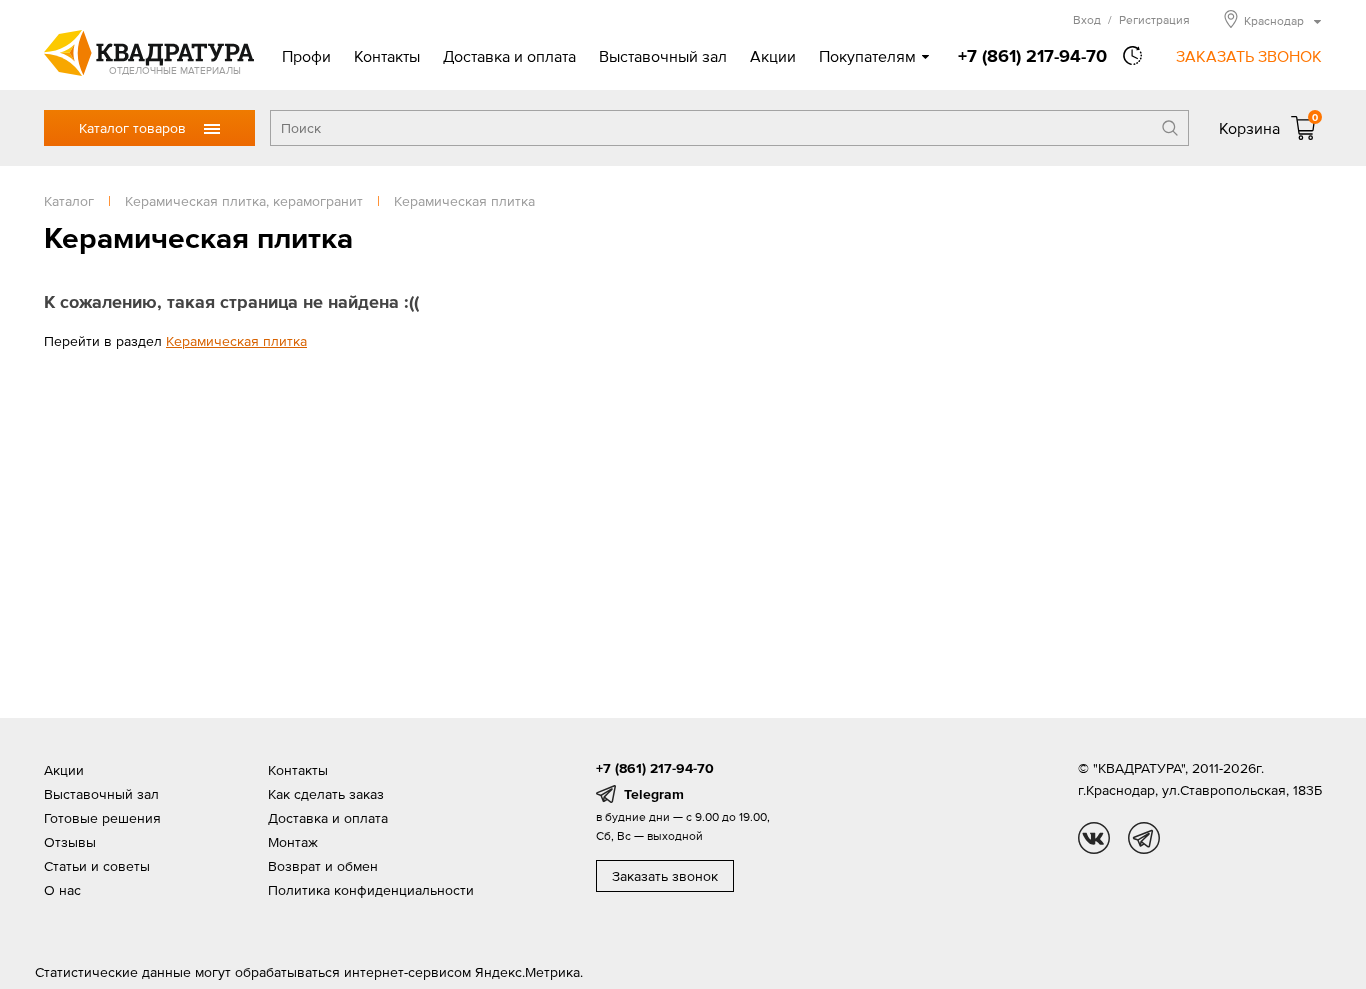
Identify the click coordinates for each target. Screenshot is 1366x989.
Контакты (387, 56)
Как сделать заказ (326, 794)
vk (1094, 838)
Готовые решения (102, 818)
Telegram (654, 794)
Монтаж (293, 842)
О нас (62, 890)
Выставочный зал (663, 56)
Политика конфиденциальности (371, 890)
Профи (306, 56)
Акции (773, 56)
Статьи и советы (97, 866)
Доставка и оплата (509, 56)
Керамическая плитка (236, 341)
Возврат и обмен (323, 866)
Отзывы (70, 842)
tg (1144, 838)
